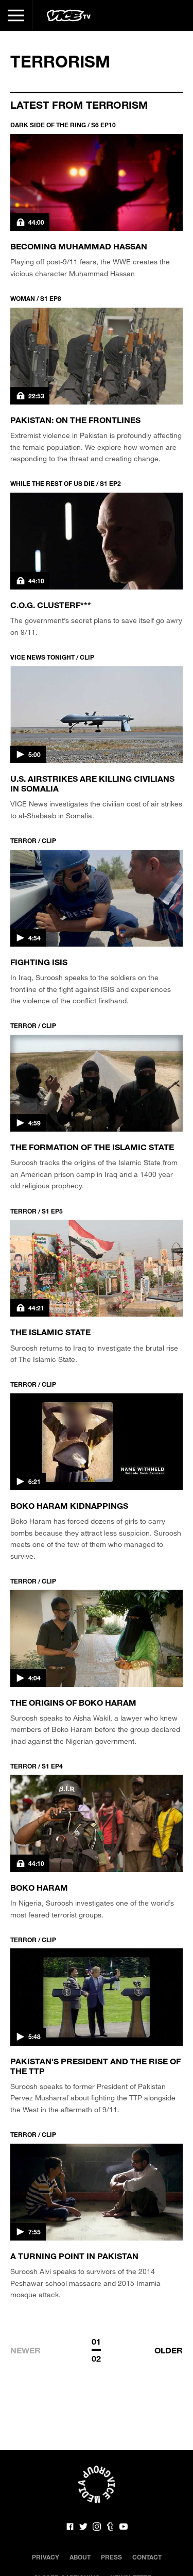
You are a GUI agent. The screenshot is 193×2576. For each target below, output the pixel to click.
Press (111, 2557)
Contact (147, 2557)
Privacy (46, 2557)
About (80, 2557)
